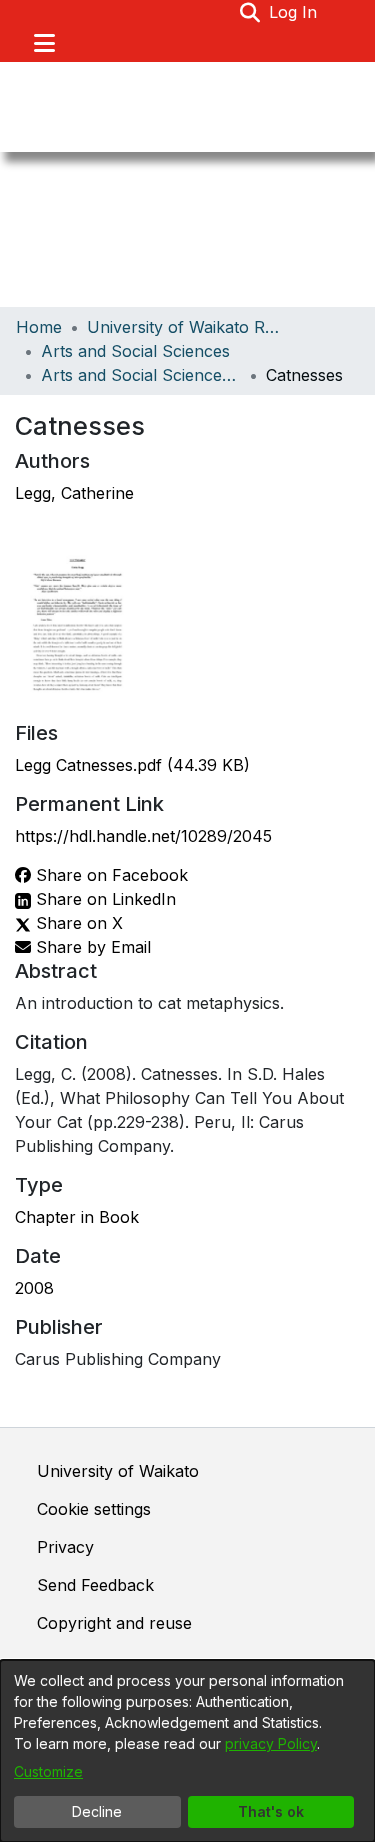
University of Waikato (118, 1471)
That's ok (271, 1811)
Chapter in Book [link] (77, 1217)
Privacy (65, 1547)
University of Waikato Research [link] (187, 327)
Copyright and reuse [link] (114, 1623)
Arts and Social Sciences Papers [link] (141, 375)
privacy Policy (271, 1743)
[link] (132, 765)
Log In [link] (294, 12)
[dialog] (187, 1751)
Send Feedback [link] (95, 1585)
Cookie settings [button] (94, 1509)
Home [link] (39, 327)
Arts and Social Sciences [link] (135, 351)
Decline (97, 1811)
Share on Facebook (109, 875)
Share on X (77, 923)
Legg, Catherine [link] (74, 493)
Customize (48, 1771)
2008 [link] (34, 1288)
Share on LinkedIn (103, 899)
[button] (250, 12)
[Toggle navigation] (44, 43)
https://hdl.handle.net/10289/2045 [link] (143, 836)
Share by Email (91, 947)
